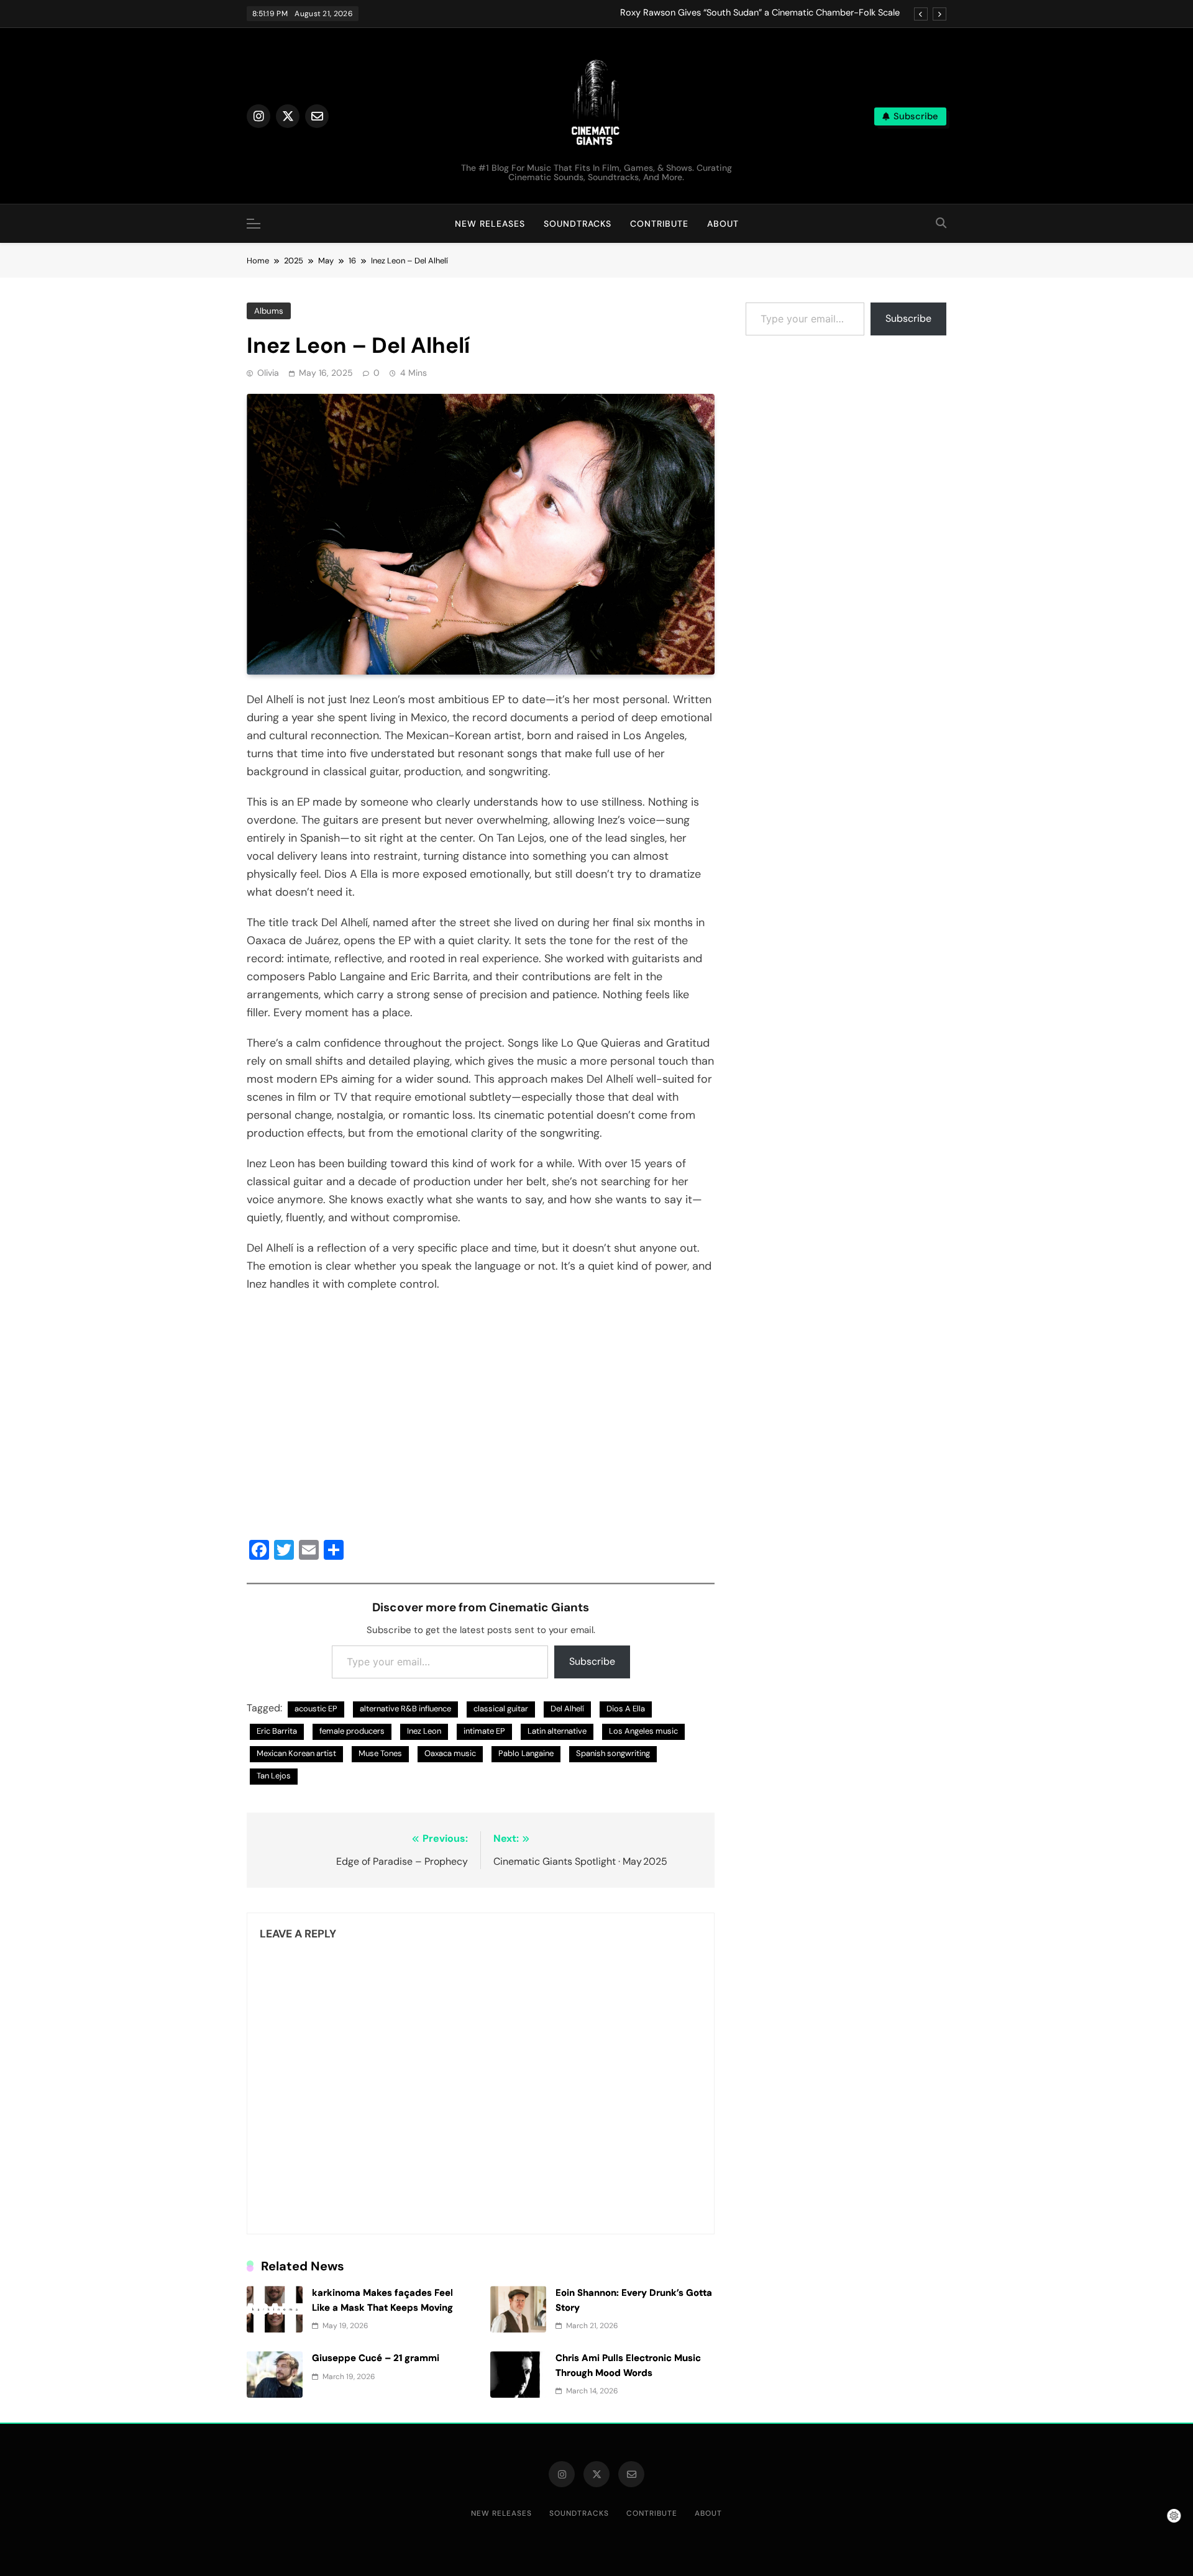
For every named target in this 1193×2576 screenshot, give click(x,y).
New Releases (490, 224)
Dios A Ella (626, 1709)
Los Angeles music (643, 1731)
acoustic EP (316, 1709)
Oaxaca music (450, 1753)
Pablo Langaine (526, 1753)
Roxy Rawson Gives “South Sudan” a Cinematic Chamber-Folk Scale (760, 13)
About (723, 224)
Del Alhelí (567, 1709)
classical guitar (501, 1709)
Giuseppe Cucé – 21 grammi (376, 2358)
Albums (269, 311)
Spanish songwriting (613, 1753)
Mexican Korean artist (296, 1753)
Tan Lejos (274, 1776)
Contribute (659, 224)
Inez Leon (424, 1731)
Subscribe (592, 1661)
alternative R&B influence (405, 1709)
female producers (352, 1731)
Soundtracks (578, 224)
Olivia (268, 373)
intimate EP (484, 1731)
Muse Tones (380, 1753)
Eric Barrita (277, 1731)
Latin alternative (557, 1731)
